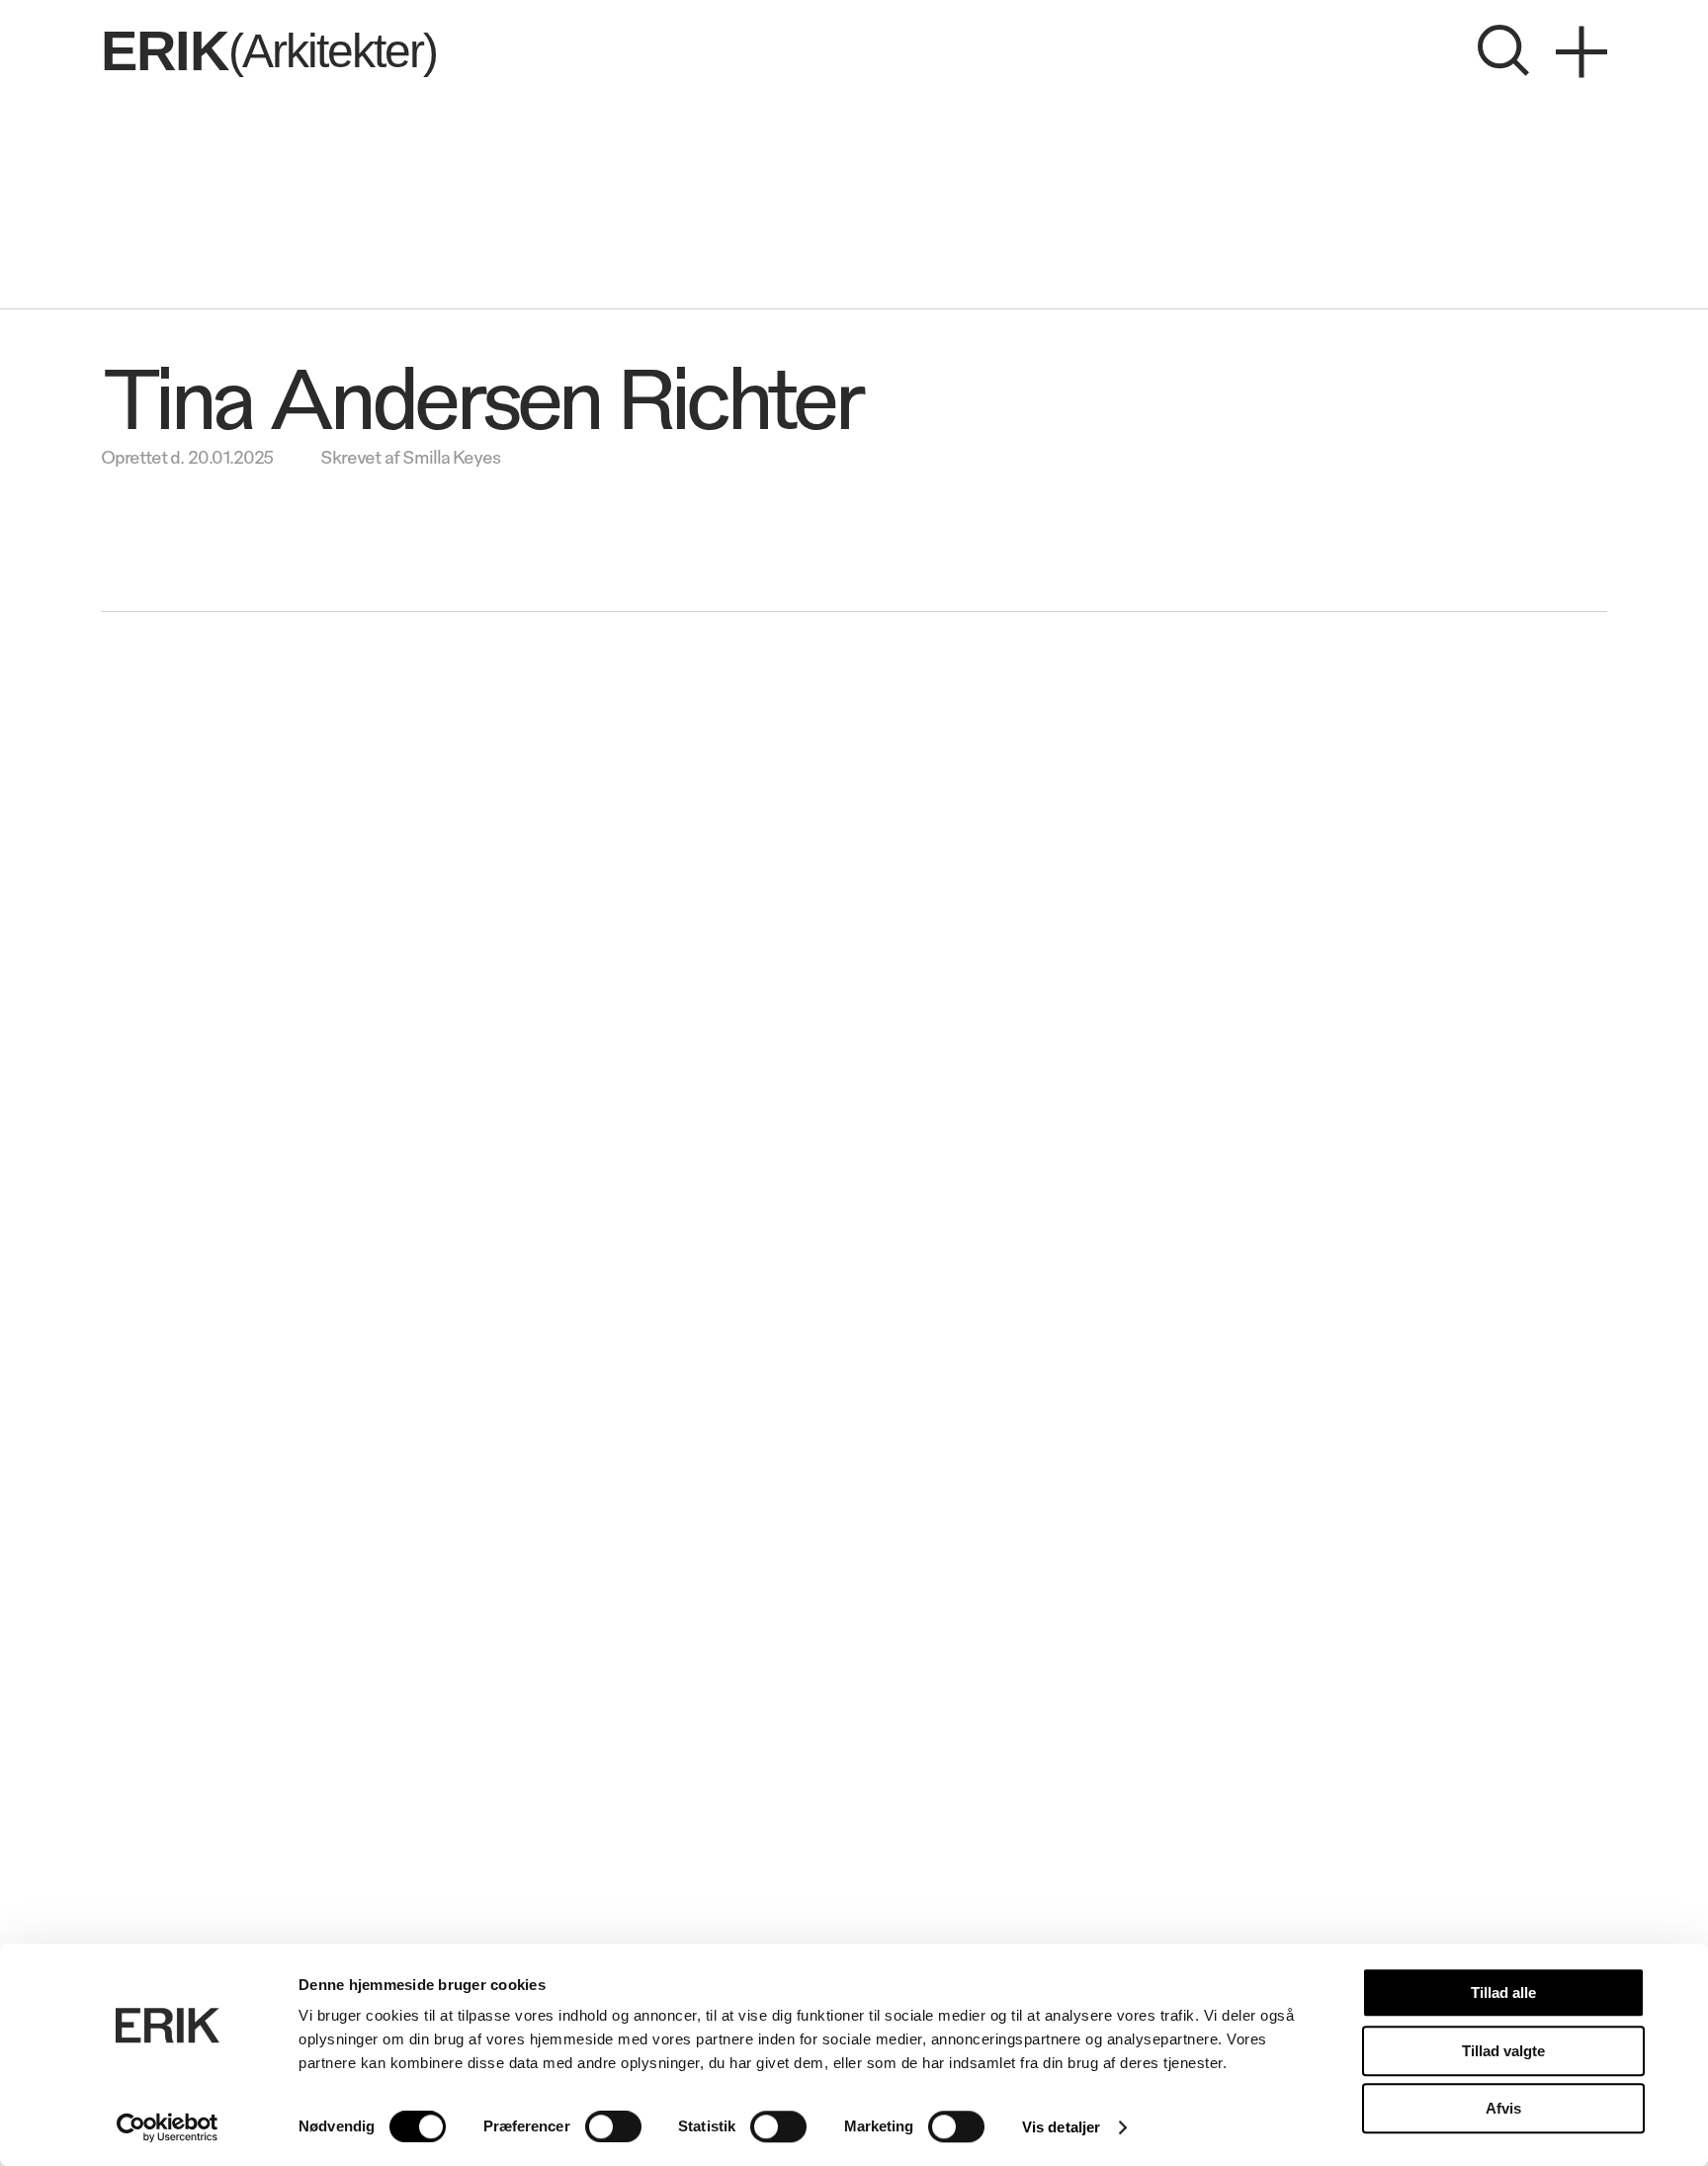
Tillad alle (1503, 1993)
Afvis (1503, 2108)
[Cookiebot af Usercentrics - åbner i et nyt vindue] (168, 2127)
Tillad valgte (1503, 2051)
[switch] (613, 2126)
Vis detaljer (1061, 2127)
